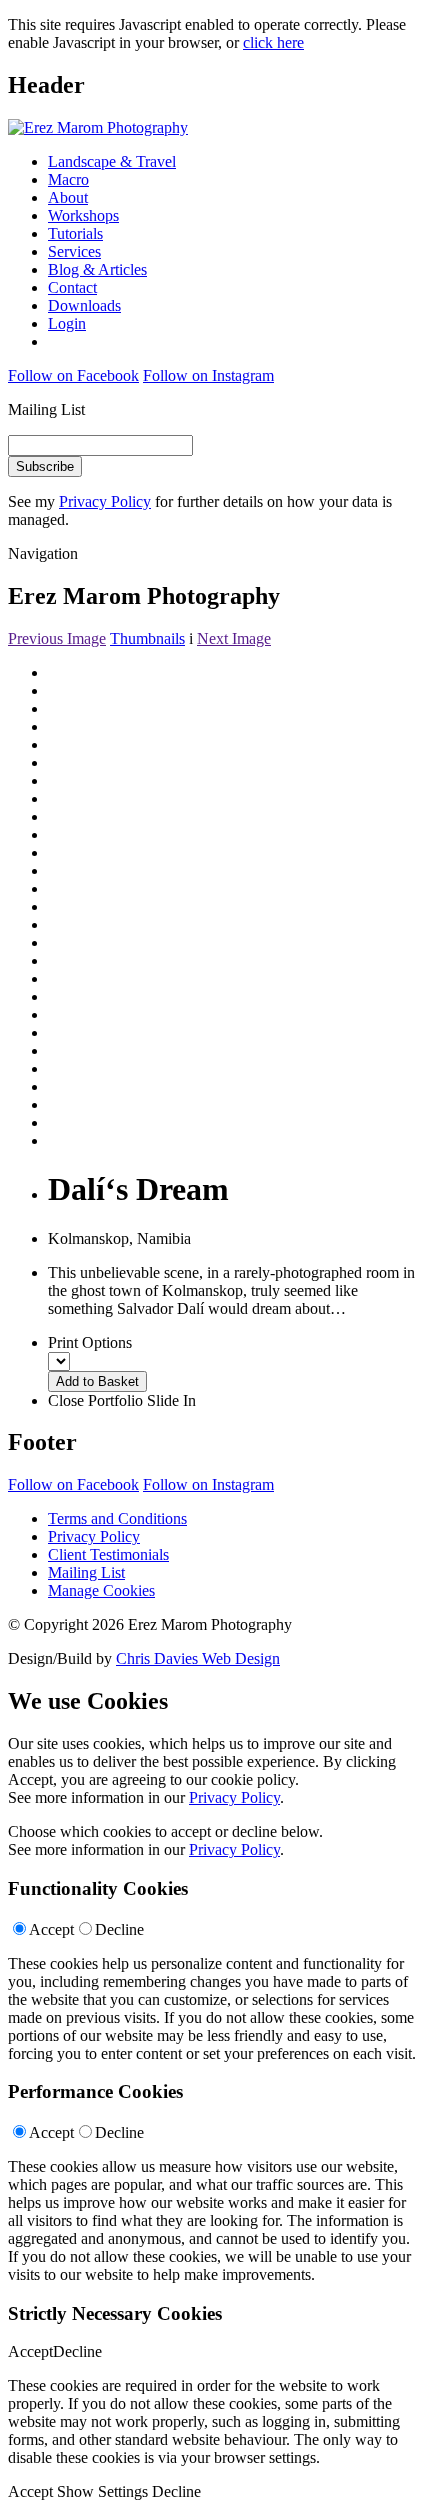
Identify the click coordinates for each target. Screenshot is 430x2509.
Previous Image (57, 638)
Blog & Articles (97, 269)
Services (74, 251)
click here (273, 42)
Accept (51, 1929)
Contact (72, 287)
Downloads (84, 305)
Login (67, 323)
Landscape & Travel (112, 161)
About (68, 197)
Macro (68, 179)
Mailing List (86, 1572)
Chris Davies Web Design (198, 1658)
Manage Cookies (101, 1590)
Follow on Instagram (208, 375)
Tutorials (75, 233)
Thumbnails (147, 638)
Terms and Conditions (117, 1518)
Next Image (234, 638)
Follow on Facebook (73, 375)
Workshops (83, 215)
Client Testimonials (108, 1554)
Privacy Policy (105, 501)
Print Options (90, 1342)
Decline (119, 1929)
